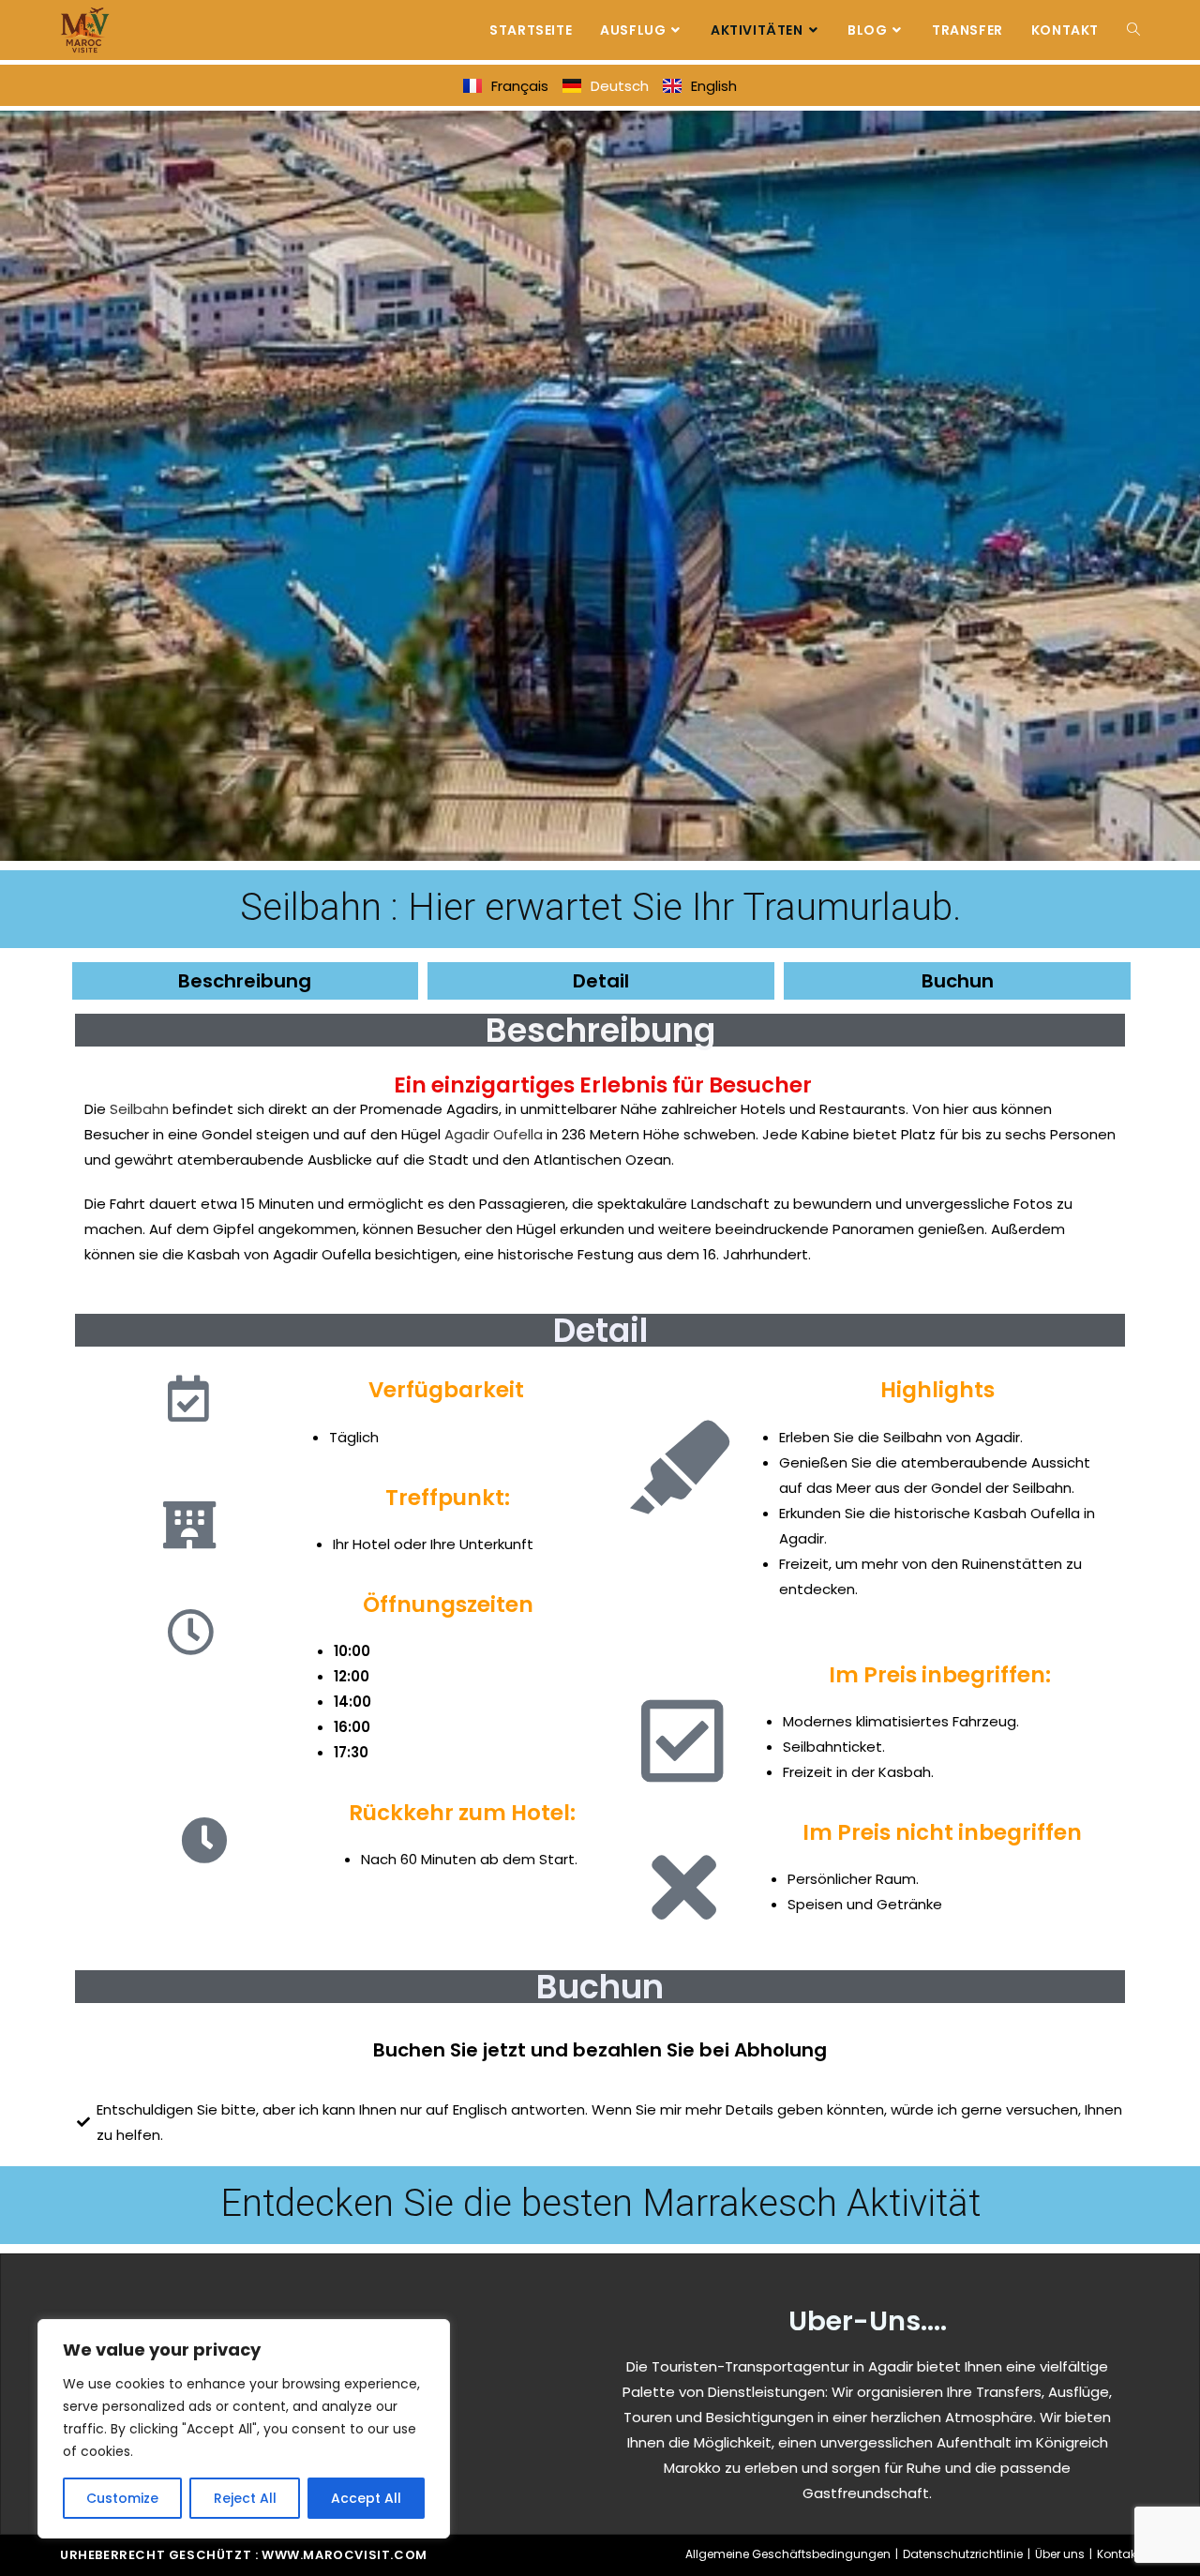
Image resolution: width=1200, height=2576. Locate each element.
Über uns (1060, 2554)
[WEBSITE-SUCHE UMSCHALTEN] (1133, 30)
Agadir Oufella (494, 1134)
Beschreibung (245, 981)
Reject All (245, 2498)
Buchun (958, 981)
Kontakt (1118, 2554)
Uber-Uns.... (868, 2321)
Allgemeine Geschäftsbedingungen (788, 2554)
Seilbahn (139, 1109)
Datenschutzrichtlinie (963, 2554)
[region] (244, 2429)
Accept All (366, 2498)
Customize (122, 2498)
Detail (601, 981)
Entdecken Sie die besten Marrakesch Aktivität (600, 2203)
